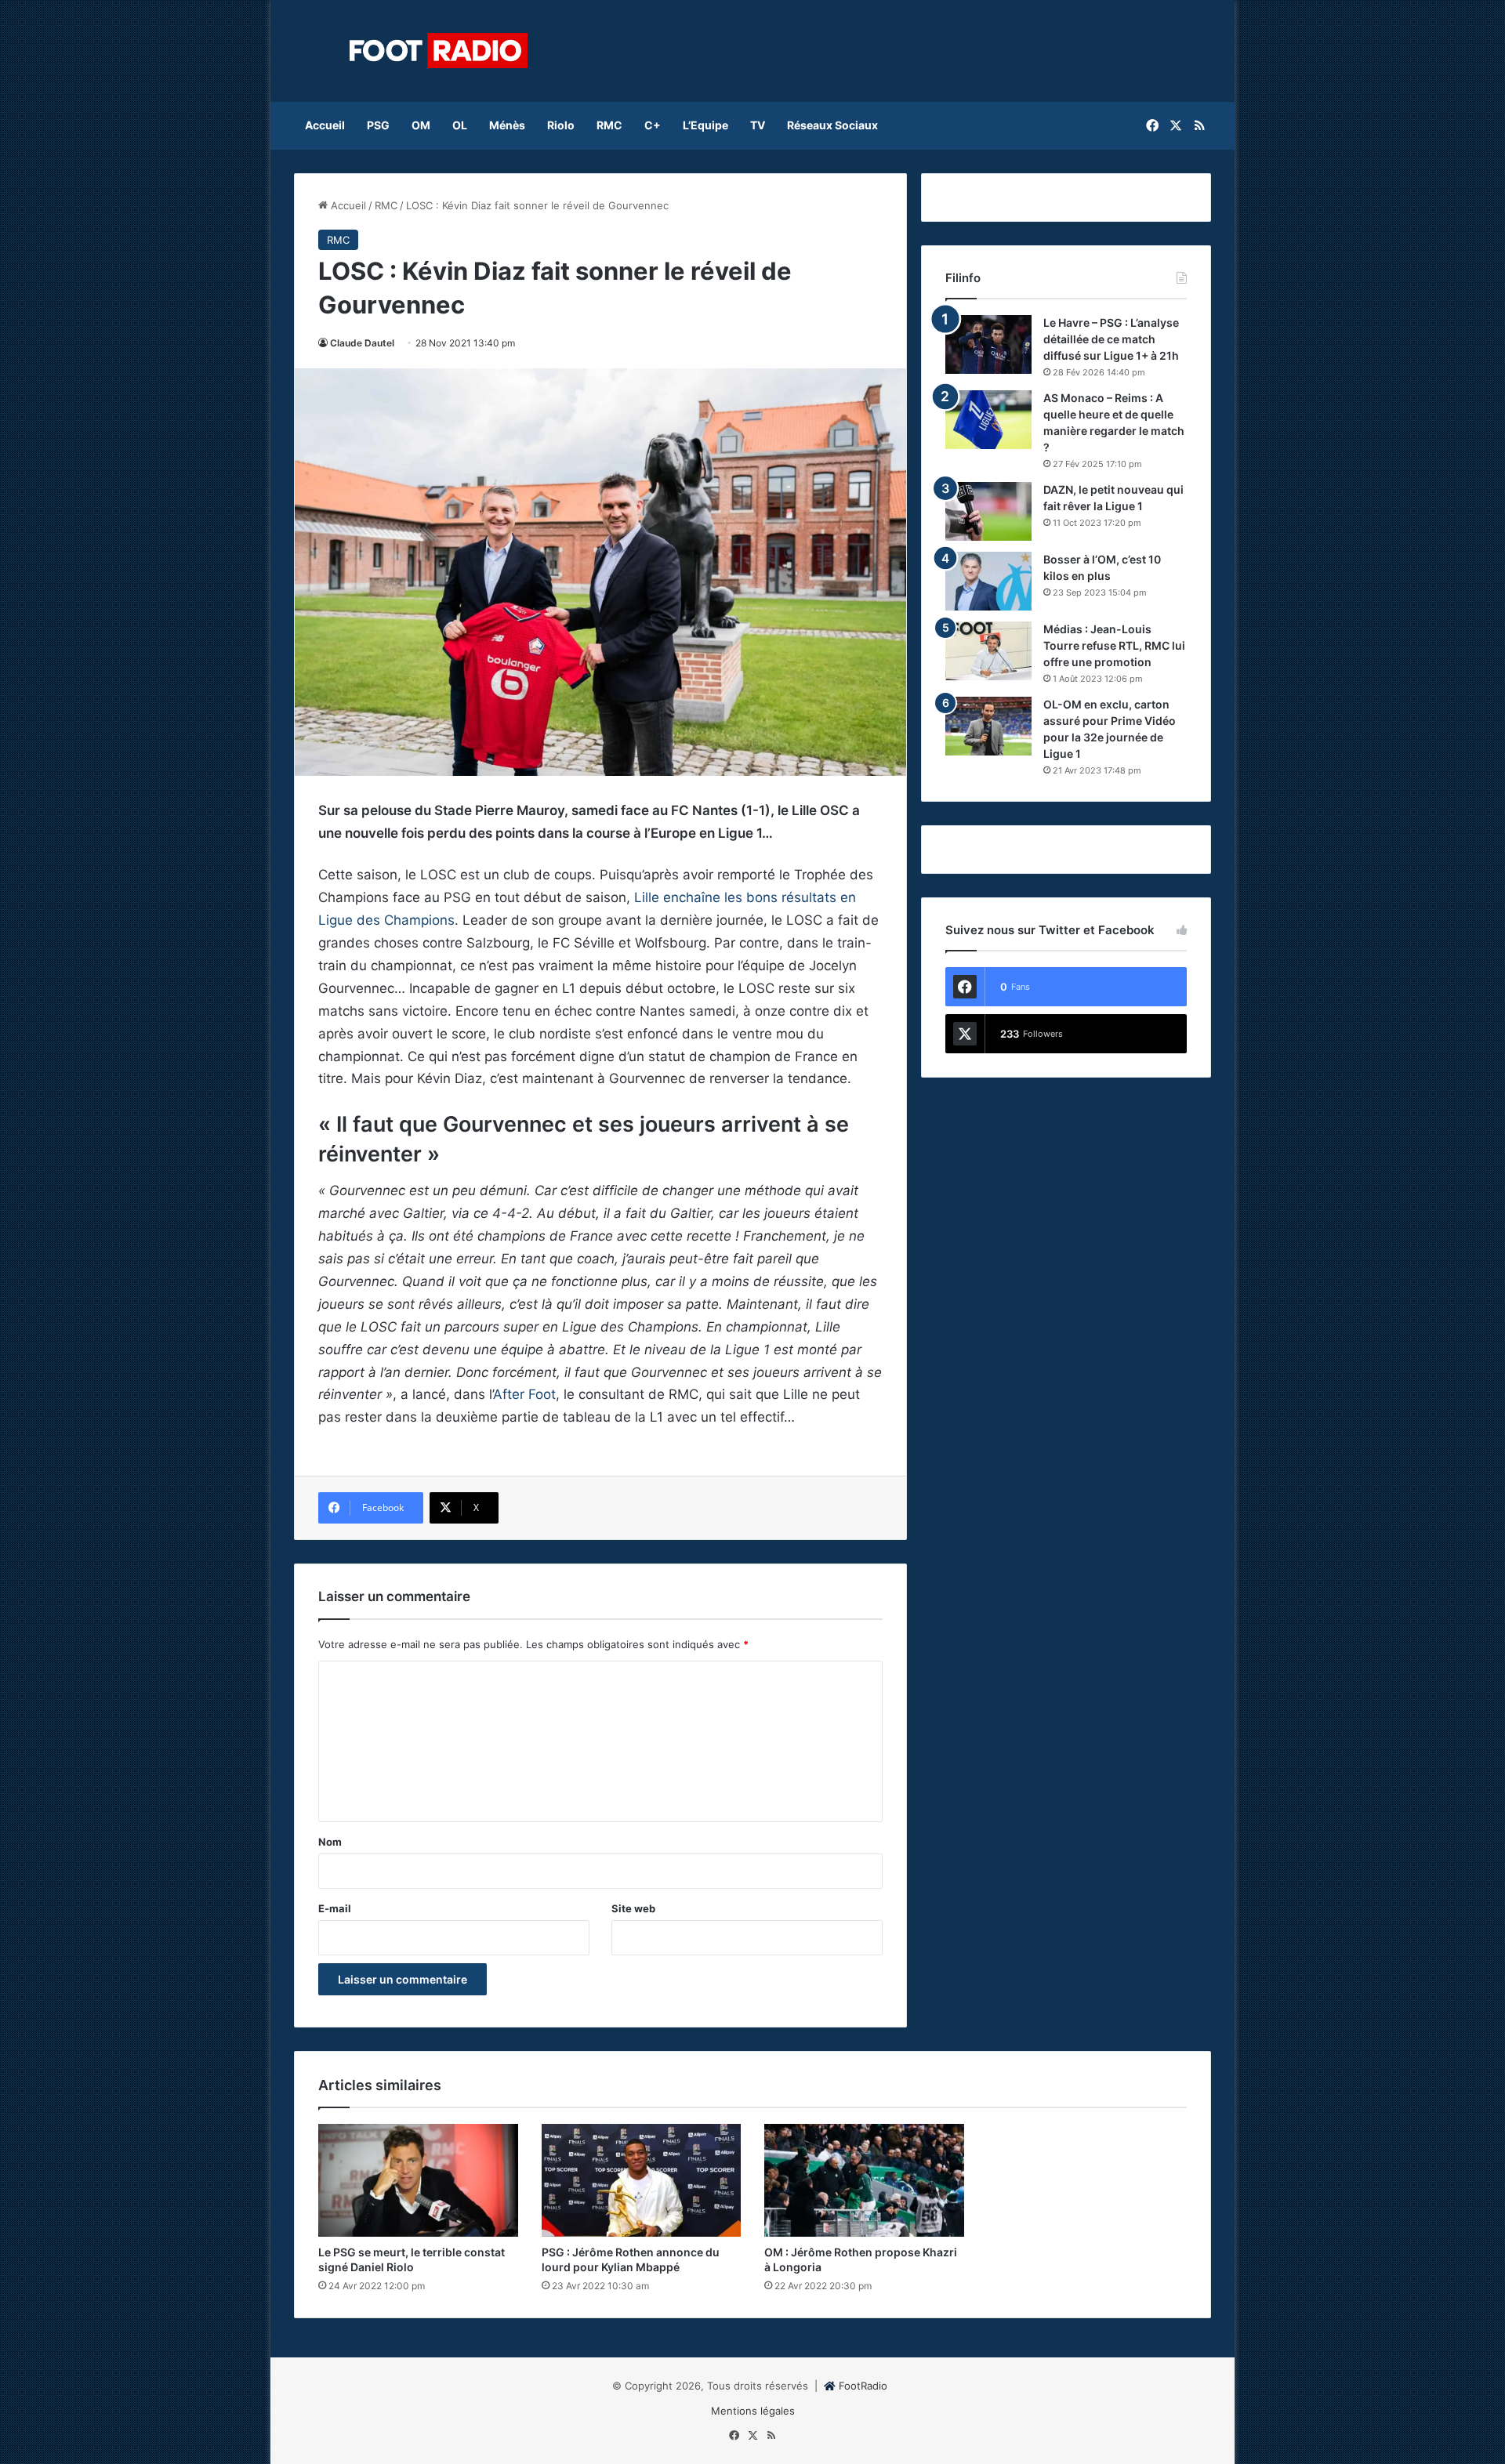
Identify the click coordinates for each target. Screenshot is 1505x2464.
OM (421, 125)
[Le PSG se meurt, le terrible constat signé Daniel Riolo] (418, 2180)
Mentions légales (753, 2411)
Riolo (561, 125)
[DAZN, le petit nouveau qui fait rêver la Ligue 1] (988, 511)
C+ (653, 125)
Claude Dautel (362, 343)
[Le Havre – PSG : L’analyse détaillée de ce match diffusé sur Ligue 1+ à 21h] (988, 344)
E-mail (335, 1908)
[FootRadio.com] (439, 51)
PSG (378, 125)
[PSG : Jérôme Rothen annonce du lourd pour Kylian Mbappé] (642, 2180)
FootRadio (863, 2386)
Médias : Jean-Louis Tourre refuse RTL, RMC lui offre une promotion (1114, 645)
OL (460, 125)
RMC (609, 125)
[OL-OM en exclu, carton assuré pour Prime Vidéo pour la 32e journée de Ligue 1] (988, 726)
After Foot (524, 1394)
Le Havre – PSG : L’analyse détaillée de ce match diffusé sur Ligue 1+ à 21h (1111, 339)
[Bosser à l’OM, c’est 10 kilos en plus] (988, 581)
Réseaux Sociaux (832, 125)
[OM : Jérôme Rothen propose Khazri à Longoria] (864, 2180)
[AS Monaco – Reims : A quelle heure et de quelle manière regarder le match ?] (988, 420)
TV (758, 125)
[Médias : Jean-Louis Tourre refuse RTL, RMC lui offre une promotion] (988, 651)
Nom (330, 1842)
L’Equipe (705, 125)
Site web (633, 1908)
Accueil (325, 125)
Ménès (507, 125)
